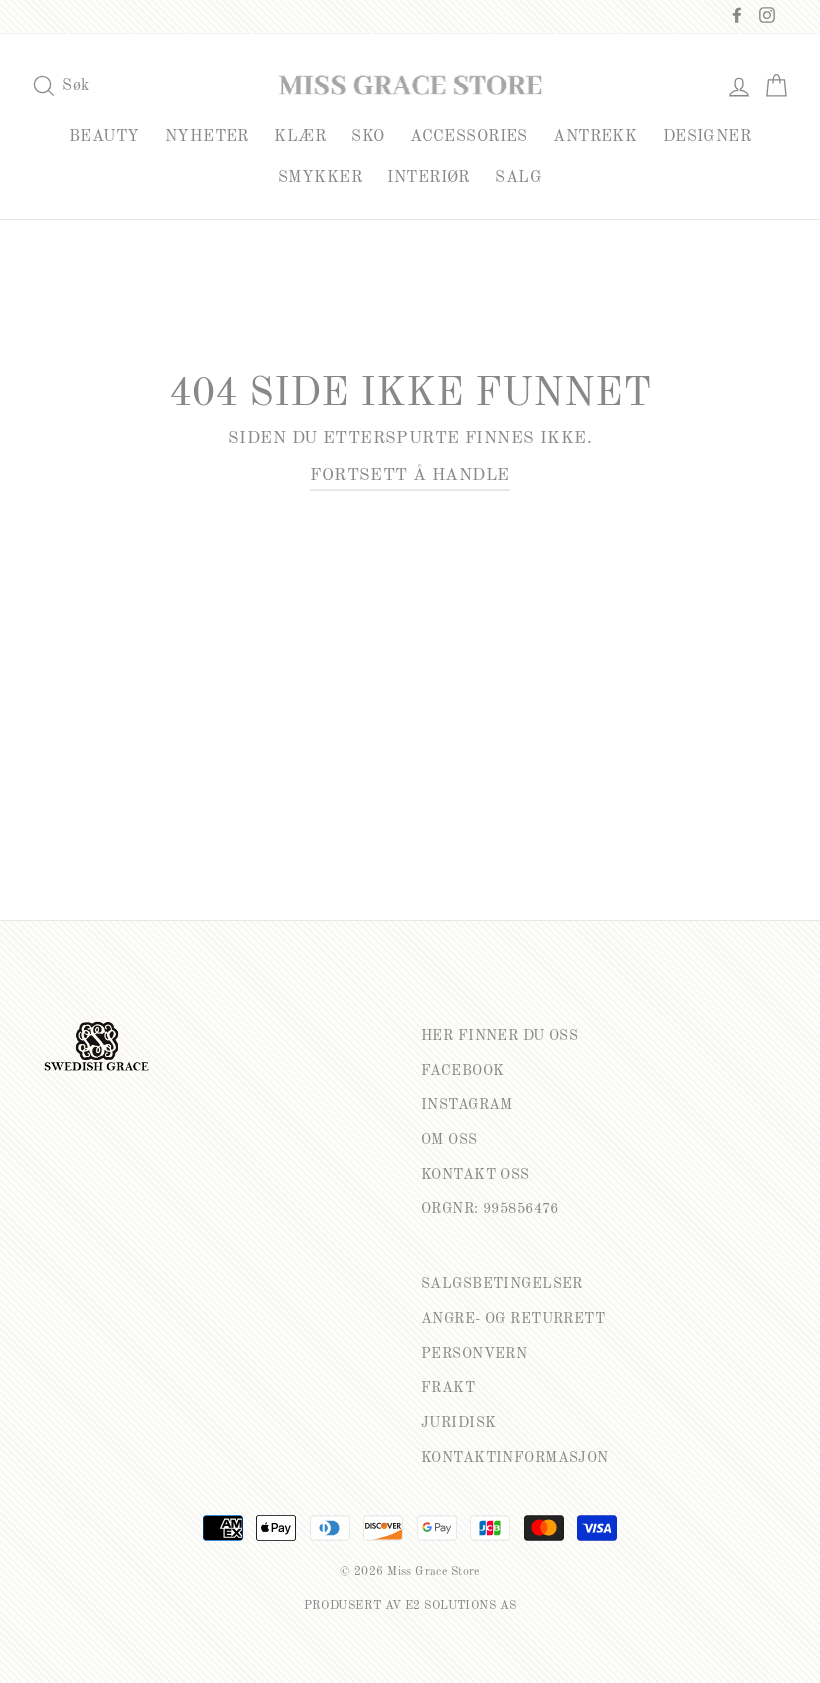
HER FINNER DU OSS (499, 1036)
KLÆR (300, 137)
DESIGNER (707, 137)
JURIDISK (458, 1423)
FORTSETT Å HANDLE (409, 475)
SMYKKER (320, 178)
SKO (367, 137)
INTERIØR (428, 178)
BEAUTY (104, 137)
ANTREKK (595, 137)
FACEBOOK (462, 1071)
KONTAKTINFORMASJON (515, 1458)
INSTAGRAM (467, 1105)
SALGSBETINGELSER (502, 1284)
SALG (518, 178)
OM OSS (449, 1140)
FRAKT (448, 1388)
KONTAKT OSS (475, 1175)
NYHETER (207, 137)
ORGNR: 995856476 (490, 1209)
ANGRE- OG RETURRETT (513, 1319)
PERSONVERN (474, 1354)
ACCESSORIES (469, 137)
